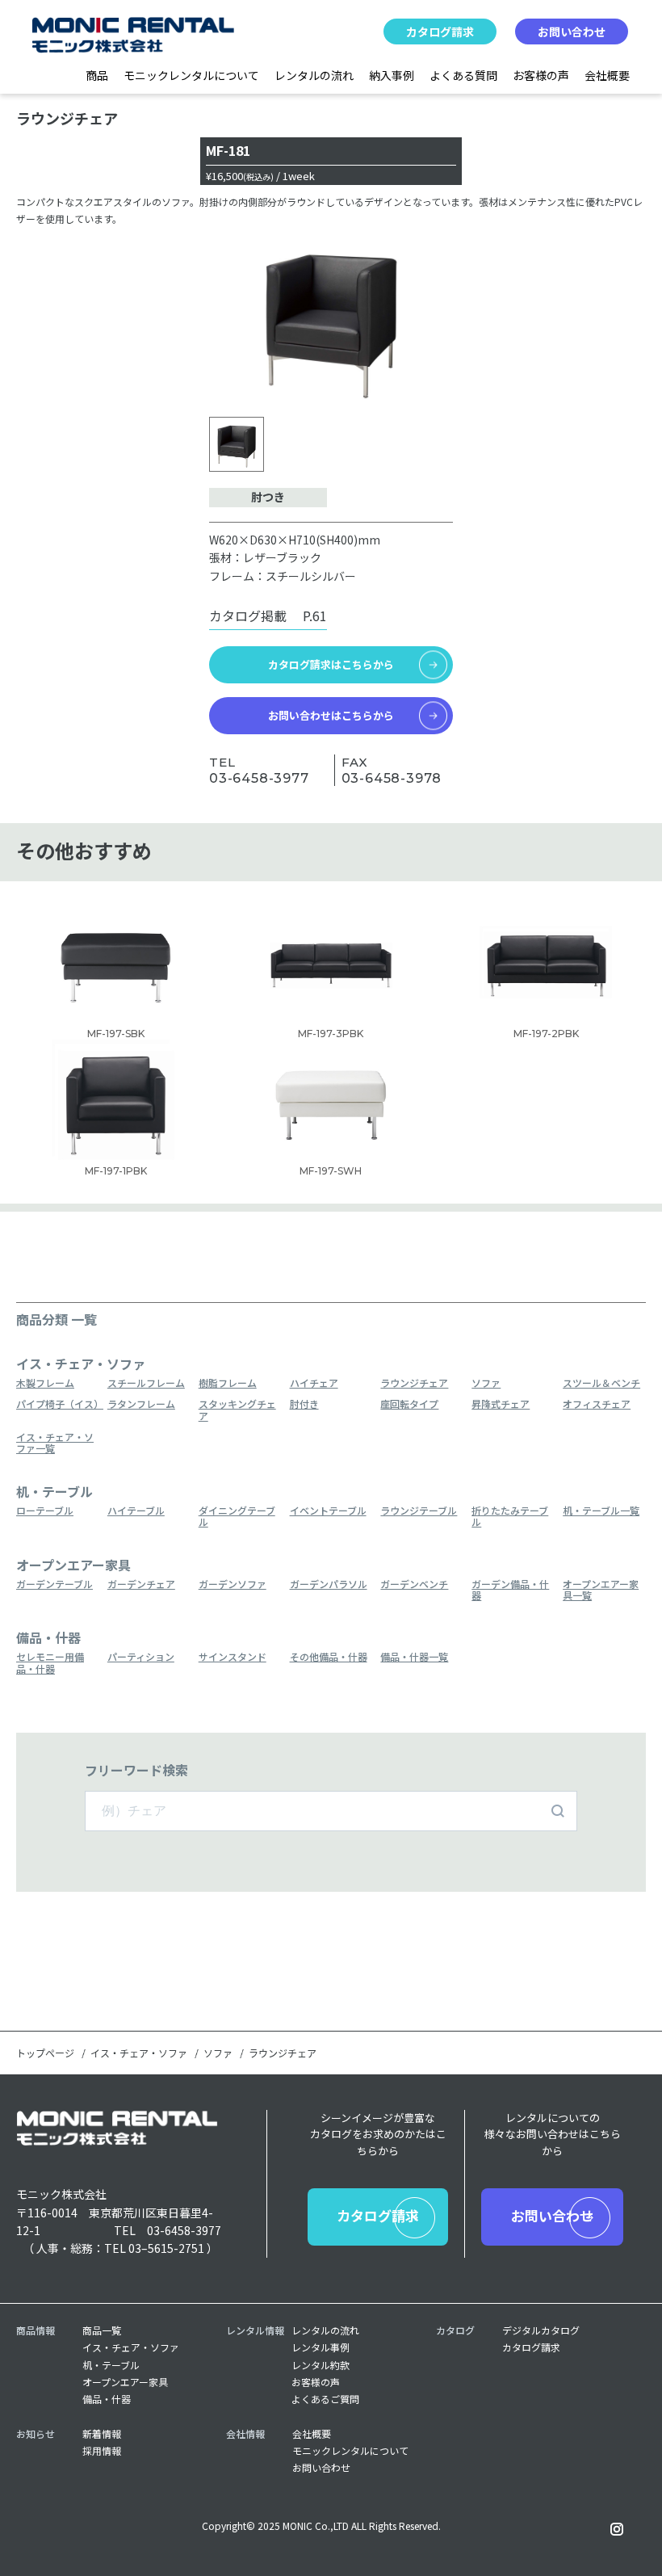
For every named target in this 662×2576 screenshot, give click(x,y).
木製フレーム (45, 1383)
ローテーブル (45, 1511)
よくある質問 (463, 75)
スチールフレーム (146, 1383)
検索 (558, 1811)
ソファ (486, 1383)
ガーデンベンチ (414, 1584)
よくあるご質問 (325, 2399)
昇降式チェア (501, 1404)
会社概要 (607, 75)
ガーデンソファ (233, 1584)
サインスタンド (233, 1657)
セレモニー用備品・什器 (50, 1663)
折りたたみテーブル (510, 1517)
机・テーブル (111, 2365)
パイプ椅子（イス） (58, 1404)
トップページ (45, 2053)
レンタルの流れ (314, 75)
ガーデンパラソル (329, 1584)
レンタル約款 (321, 2365)
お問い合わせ (572, 32)
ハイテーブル (136, 1511)
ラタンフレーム (141, 1404)
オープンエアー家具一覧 (601, 1590)
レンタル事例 (321, 2347)
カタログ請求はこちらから (331, 664)
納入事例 (392, 75)
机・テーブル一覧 (601, 1511)
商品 (97, 75)
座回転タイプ (409, 1404)
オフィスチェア (597, 1404)
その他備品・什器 (329, 1657)
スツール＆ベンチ (601, 1383)
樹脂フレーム (228, 1383)
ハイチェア (314, 1383)
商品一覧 (102, 2330)
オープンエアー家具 (125, 2382)
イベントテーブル (328, 1511)
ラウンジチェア (414, 1383)
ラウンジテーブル (419, 1511)
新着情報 (102, 2434)
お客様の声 (541, 75)
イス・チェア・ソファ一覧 (55, 1443)
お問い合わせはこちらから (331, 715)
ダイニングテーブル (237, 1517)
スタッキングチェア (237, 1410)
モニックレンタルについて (191, 75)
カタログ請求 (440, 32)
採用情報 (102, 2451)
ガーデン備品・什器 (510, 1590)
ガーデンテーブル (54, 1584)
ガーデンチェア (141, 1584)
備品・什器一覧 (414, 1657)
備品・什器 (107, 2399)
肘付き (304, 1404)
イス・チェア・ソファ (139, 2053)
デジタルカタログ (541, 2330)
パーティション (141, 1657)
